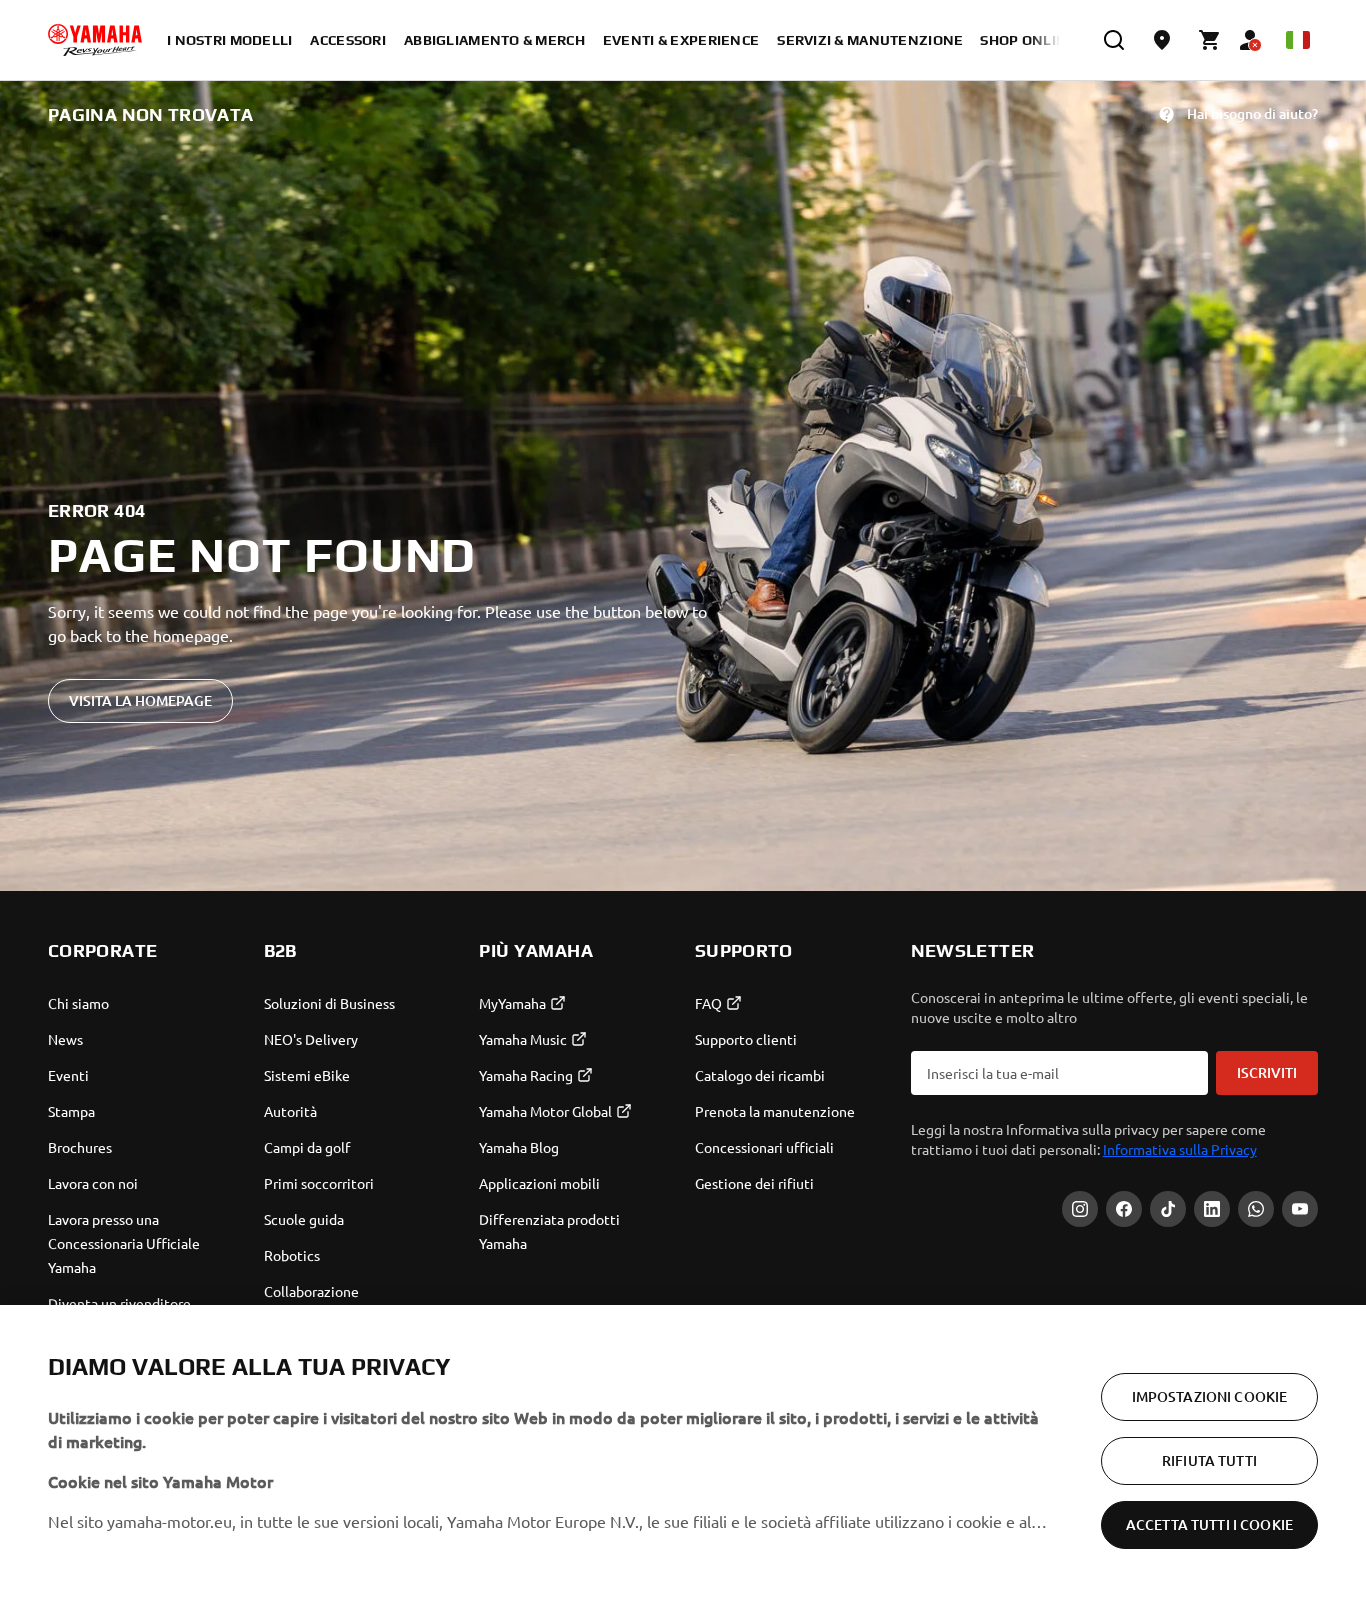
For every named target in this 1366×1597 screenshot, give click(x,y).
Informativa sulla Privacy (1180, 1149)
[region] (683, 1451)
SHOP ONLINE (1028, 40)
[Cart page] (1210, 40)
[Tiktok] (1168, 1209)
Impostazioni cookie (1210, 1396)
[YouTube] (1300, 1209)
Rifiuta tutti (1209, 1460)
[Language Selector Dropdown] (1298, 40)
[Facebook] (1124, 1209)
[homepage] (95, 40)
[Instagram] (1080, 1209)
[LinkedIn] (1212, 1209)
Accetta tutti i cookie (1209, 1524)
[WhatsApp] (1256, 1209)
